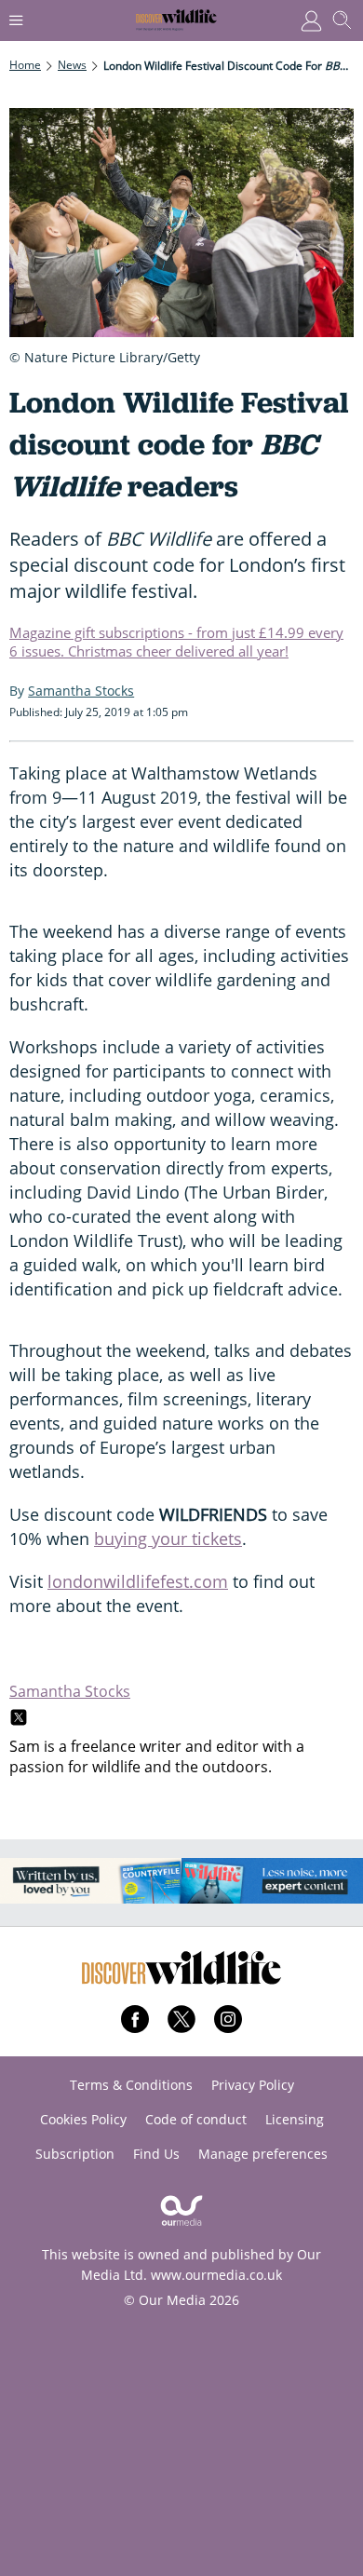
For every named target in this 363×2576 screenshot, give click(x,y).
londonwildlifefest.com (138, 1581)
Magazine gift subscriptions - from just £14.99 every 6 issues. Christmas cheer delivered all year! (176, 642)
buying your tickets (168, 1539)
